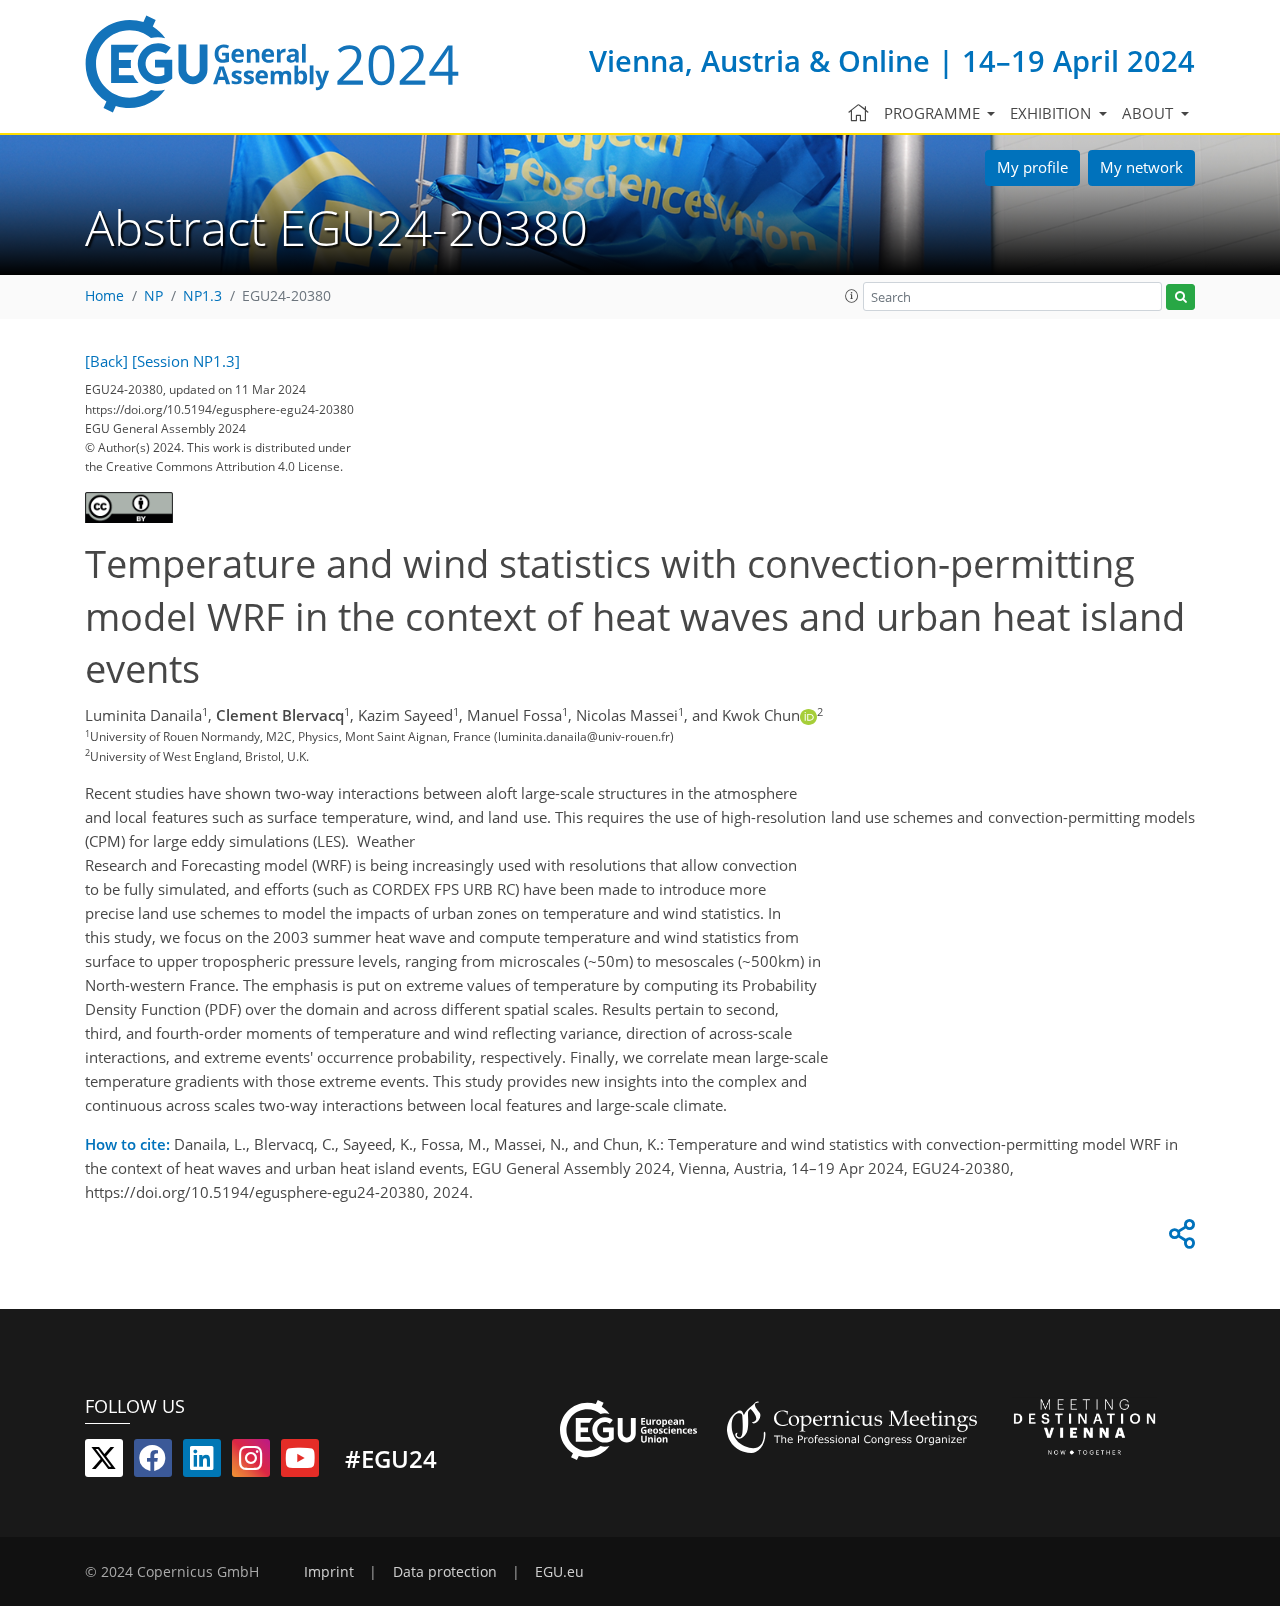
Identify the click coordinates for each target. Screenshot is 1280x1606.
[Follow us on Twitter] (104, 1462)
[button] (852, 296)
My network (1141, 167)
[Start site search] (1180, 297)
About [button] (1149, 113)
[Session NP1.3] (186, 361)
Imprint (329, 1572)
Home (104, 296)
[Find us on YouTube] (300, 1462)
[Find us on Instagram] (251, 1462)
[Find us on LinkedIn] (202, 1462)
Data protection (445, 1572)
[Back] (106, 361)
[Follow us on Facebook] (153, 1462)
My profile (1032, 167)
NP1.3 (202, 296)
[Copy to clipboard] (1179, 1239)
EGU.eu (559, 1572)
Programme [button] (934, 113)
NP (153, 296)
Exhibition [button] (1052, 113)
